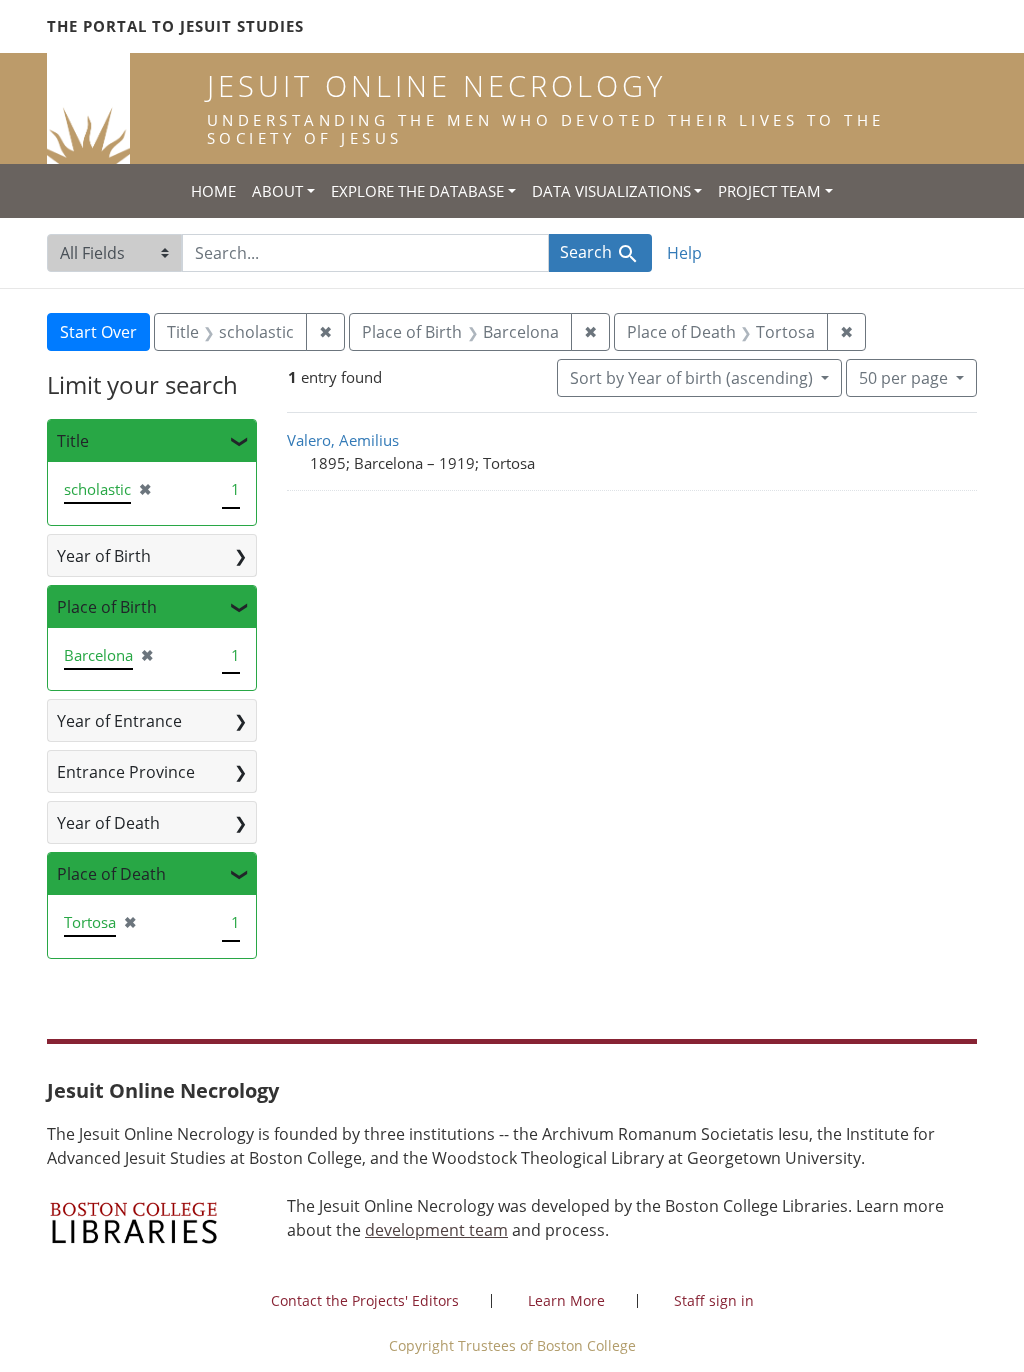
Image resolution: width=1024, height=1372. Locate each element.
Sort (691, 378)
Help (684, 253)
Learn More (566, 1300)
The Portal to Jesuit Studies (175, 26)
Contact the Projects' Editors (365, 1300)
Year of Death (108, 823)
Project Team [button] (769, 191)
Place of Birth (107, 607)
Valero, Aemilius (343, 440)
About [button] (277, 191)
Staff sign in (714, 1300)
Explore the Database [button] (417, 191)
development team (436, 1230)
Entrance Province (126, 772)
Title (73, 441)
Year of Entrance (119, 721)
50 (903, 377)
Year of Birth (104, 556)
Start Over (98, 332)
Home (213, 191)
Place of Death (111, 874)
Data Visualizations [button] (611, 191)
